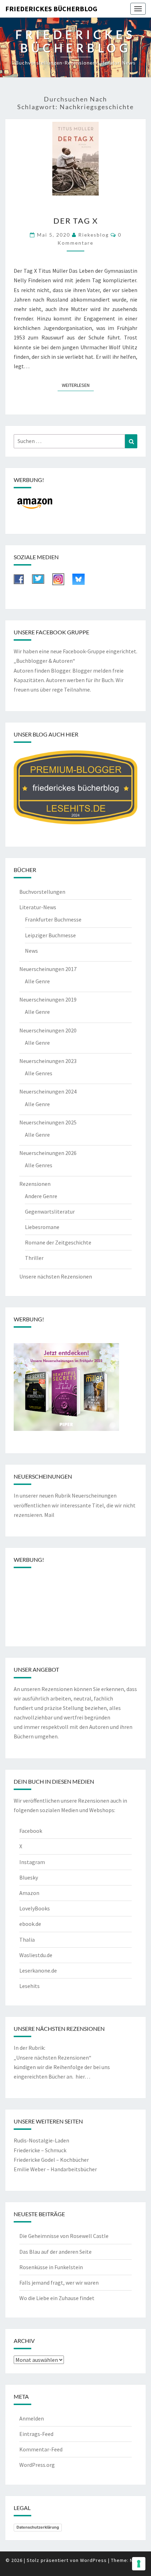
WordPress (93, 2560)
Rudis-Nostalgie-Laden (41, 2140)
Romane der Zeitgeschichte (58, 1242)
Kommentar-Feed (41, 2449)
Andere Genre (41, 1196)
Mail (49, 1515)
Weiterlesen (78, 385)
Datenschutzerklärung (38, 2527)
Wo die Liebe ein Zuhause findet (57, 2298)
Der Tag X (76, 221)
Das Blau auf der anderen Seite (55, 2252)
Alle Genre (37, 981)
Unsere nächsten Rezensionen (56, 1276)
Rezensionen (35, 1184)
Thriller (34, 1258)
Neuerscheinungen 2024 (48, 1091)
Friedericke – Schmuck (40, 2150)
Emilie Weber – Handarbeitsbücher (55, 2169)
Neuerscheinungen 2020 (48, 1030)
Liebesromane (42, 1227)
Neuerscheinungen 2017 (48, 969)
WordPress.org (37, 2465)
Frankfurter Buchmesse (53, 919)
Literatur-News (38, 907)
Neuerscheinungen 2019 (48, 999)
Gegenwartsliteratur (50, 1211)
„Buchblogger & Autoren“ (44, 661)
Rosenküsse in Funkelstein (51, 2267)
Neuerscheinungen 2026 (48, 1153)
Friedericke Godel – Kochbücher (51, 2160)
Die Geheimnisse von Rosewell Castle (64, 2236)
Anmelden (32, 2418)
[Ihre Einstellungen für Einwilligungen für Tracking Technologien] (139, 2564)
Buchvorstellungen (42, 892)
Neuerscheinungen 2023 (48, 1061)
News (31, 951)
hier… (83, 2076)
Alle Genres (39, 1073)
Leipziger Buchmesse (50, 935)
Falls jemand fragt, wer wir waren (59, 2283)
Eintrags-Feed (36, 2434)
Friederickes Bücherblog (51, 9)
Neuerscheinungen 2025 (48, 1122)
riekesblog (94, 235)
